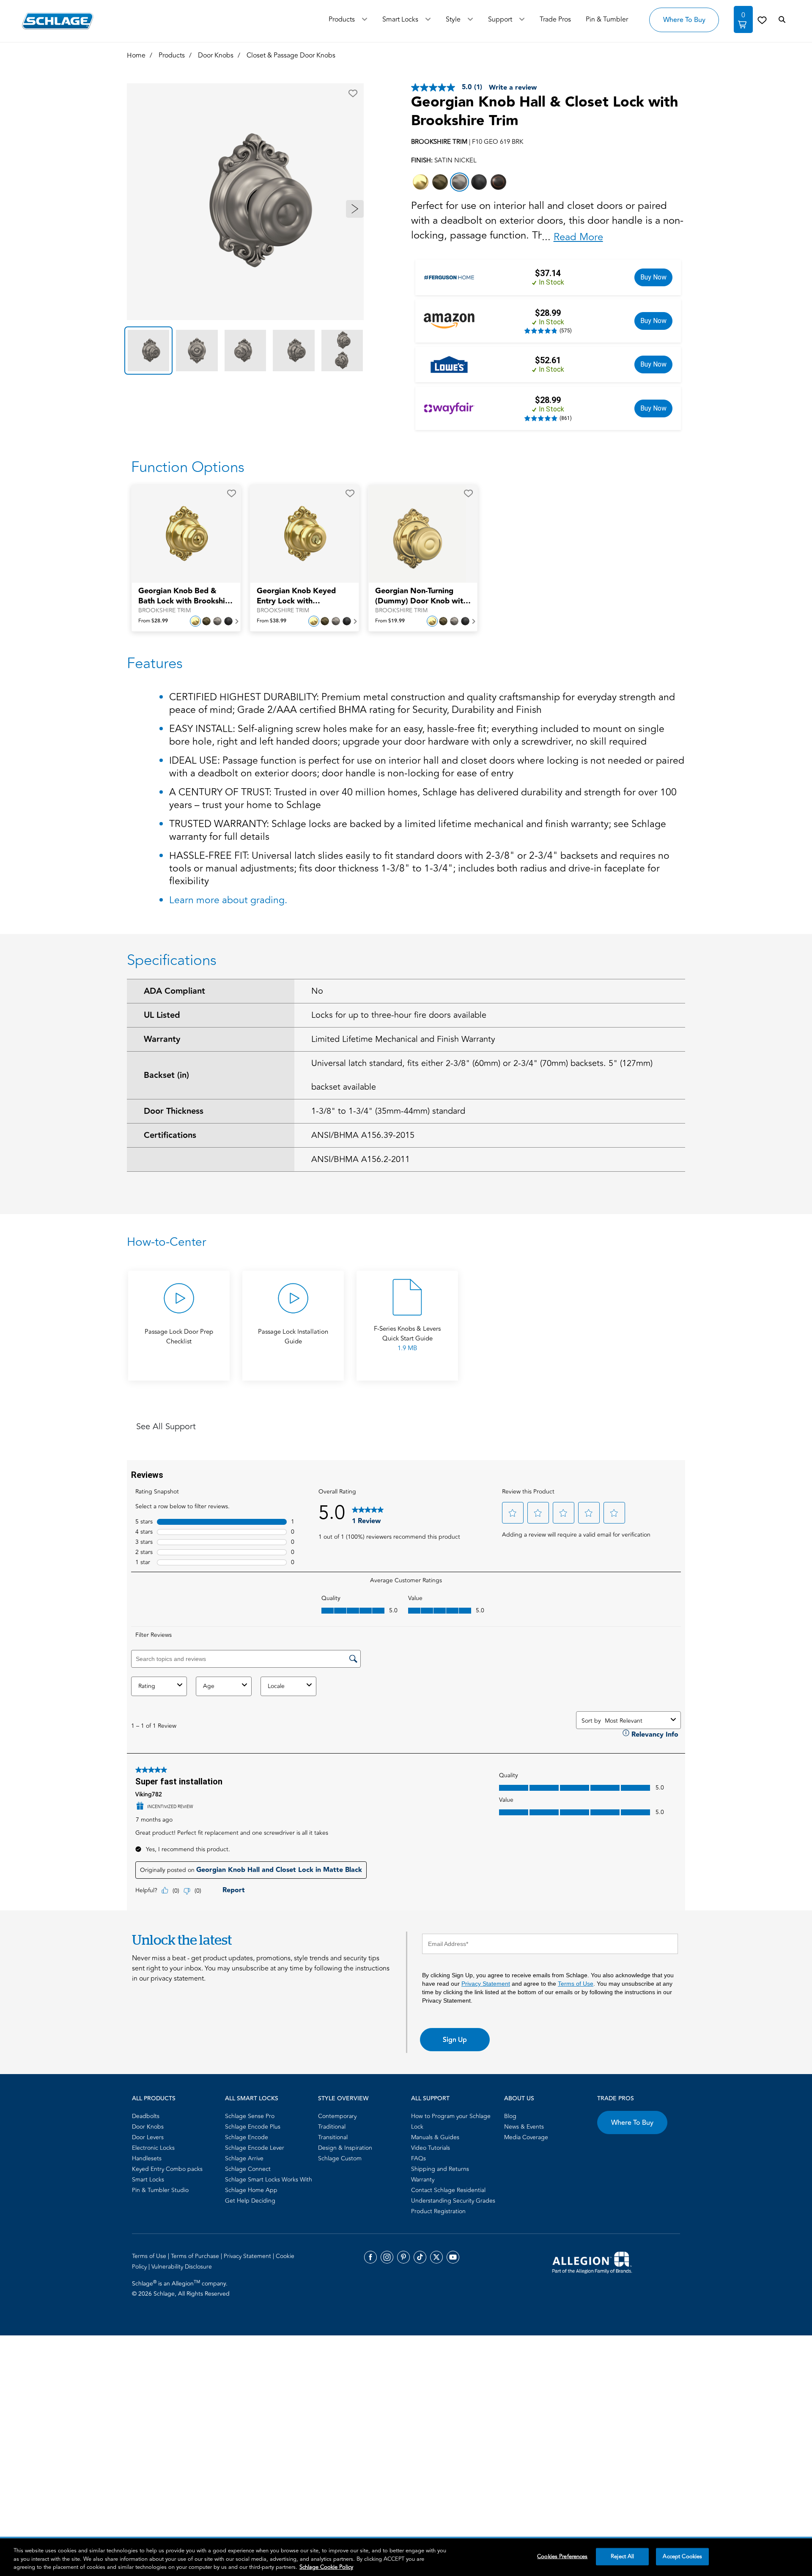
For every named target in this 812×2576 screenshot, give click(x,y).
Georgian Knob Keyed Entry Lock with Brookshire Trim (296, 596)
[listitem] (421, 182)
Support (500, 19)
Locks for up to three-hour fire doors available (399, 1015)
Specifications (172, 960)
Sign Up (455, 2040)
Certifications (170, 1135)
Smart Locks (400, 19)
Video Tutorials (431, 2148)
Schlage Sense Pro (250, 2116)
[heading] (406, 1242)
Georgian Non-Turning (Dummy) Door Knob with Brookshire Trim (421, 596)
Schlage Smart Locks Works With (269, 2180)
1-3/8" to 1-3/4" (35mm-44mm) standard (388, 1111)
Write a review (513, 88)
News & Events (524, 2127)
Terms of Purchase (196, 2256)
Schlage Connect (248, 2169)
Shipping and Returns (440, 2169)
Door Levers (148, 2137)
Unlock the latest (182, 1940)
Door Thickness (174, 1111)
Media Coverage (526, 2137)
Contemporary (337, 2116)
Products (342, 19)
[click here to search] (782, 20)
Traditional (332, 2127)
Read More (578, 237)
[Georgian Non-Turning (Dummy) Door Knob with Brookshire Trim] (417, 534)
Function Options (188, 467)
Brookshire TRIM (165, 611)
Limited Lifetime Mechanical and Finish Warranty (403, 1039)
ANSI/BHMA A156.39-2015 (363, 1135)
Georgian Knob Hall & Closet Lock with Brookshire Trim (545, 112)
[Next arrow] (355, 209)
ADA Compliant (174, 991)
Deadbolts (146, 2116)
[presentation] (186, 600)
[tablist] (245, 351)
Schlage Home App (251, 2190)
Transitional (333, 2137)
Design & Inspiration (345, 2148)
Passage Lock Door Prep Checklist (179, 1337)
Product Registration (438, 2211)
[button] (353, 93)
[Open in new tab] (592, 2262)
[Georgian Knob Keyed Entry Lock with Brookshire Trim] (299, 534)
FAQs (418, 2158)
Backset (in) (166, 1075)
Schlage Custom (340, 2158)
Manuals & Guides (435, 2137)
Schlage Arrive (244, 2158)
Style (453, 19)
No (317, 991)
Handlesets (147, 2158)
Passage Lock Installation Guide (293, 1337)
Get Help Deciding (250, 2201)
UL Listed (162, 1015)
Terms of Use (576, 1984)
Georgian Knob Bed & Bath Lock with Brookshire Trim (185, 596)
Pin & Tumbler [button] (607, 19)
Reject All (622, 2556)
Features (155, 663)
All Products (154, 2099)
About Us (519, 2099)
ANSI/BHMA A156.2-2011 (361, 1159)
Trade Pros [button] (555, 19)
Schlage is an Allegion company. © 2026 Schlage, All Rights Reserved (181, 2288)
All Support (430, 2099)
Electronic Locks (153, 2148)
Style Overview (343, 2099)
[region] (406, 2557)
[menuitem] (176, 2116)
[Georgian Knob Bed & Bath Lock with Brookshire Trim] (181, 534)
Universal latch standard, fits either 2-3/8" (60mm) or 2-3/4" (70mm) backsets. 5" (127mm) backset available (482, 1075)
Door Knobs (148, 2127)
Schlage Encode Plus (253, 2127)
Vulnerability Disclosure (182, 2267)
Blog (510, 2116)
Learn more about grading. (228, 900)
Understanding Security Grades (453, 2201)
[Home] (58, 21)
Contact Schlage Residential (448, 2190)
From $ (153, 621)
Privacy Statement (486, 1984)
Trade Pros (616, 2099)
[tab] (148, 351)
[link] (762, 20)
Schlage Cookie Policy (326, 2567)
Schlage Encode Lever (255, 2148)
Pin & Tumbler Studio (160, 2190)
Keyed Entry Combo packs (167, 2169)
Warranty (162, 1039)
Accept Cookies (682, 2556)
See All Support (166, 1426)
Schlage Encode (247, 2137)
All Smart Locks (252, 2099)
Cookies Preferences (562, 2556)
